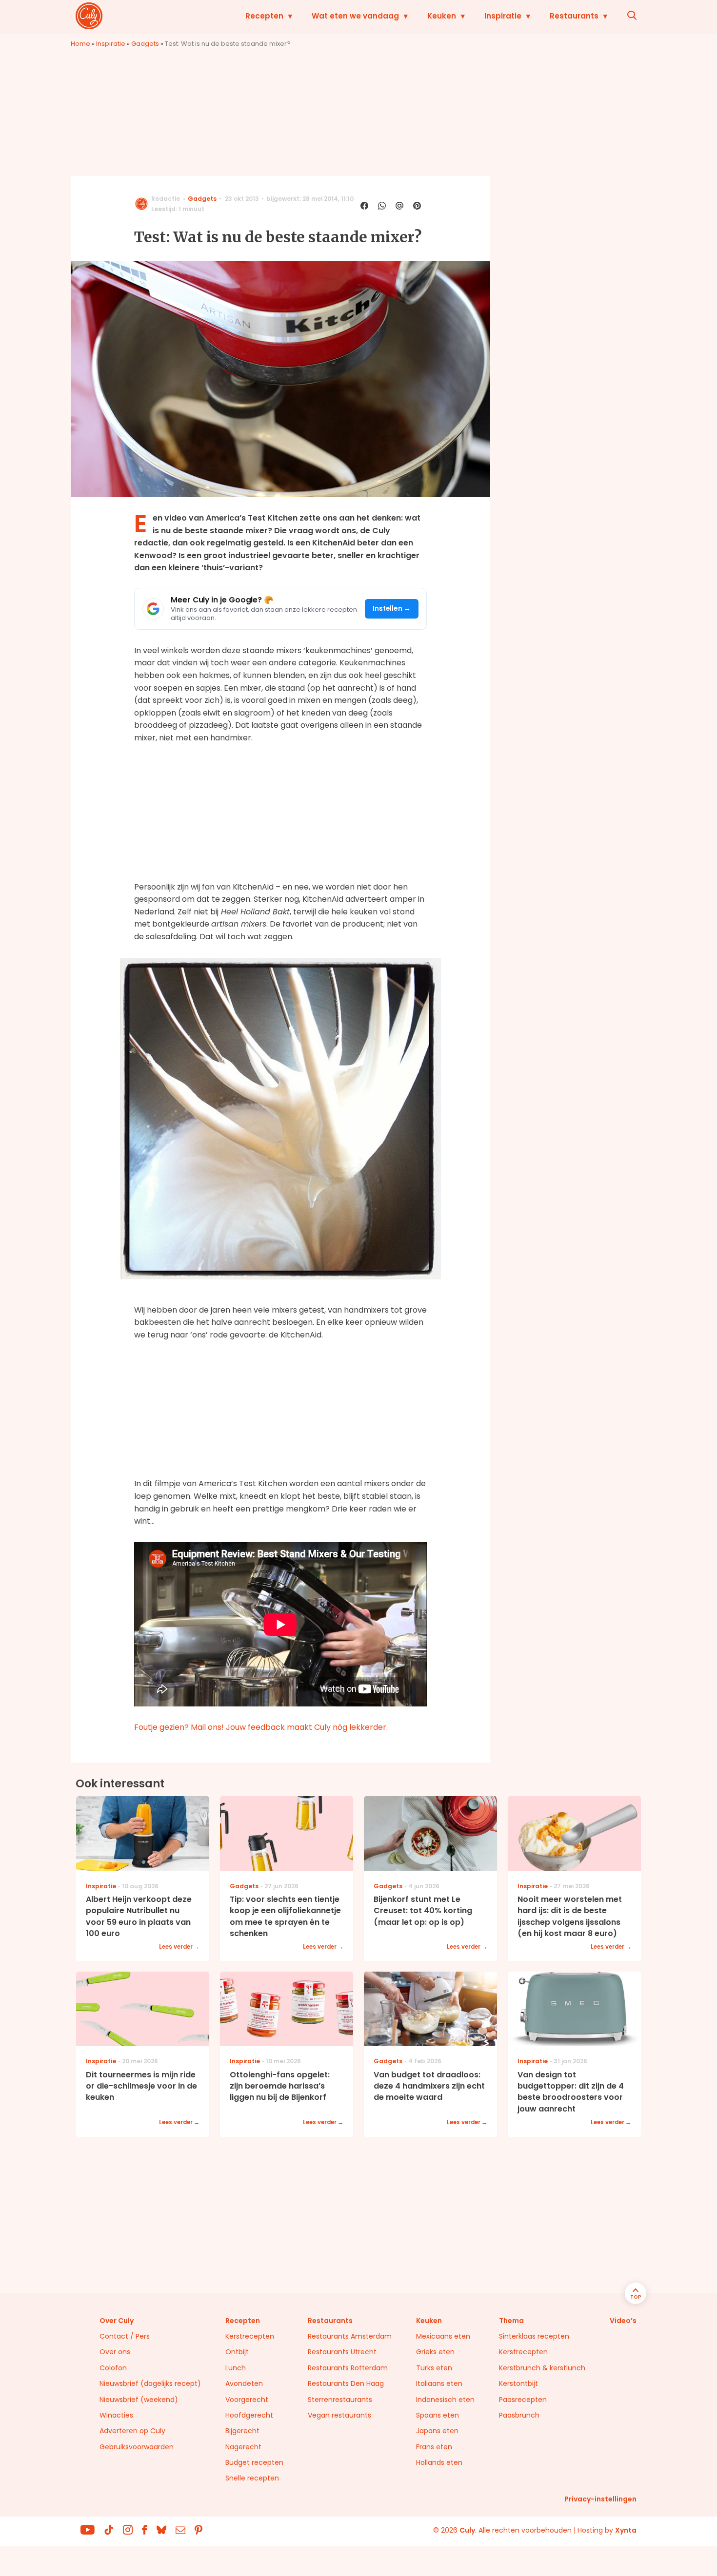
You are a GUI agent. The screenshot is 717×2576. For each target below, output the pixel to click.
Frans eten (434, 2447)
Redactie (166, 199)
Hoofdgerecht (249, 2415)
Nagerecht (243, 2447)
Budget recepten (254, 2462)
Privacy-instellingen (600, 2499)
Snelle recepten (252, 2478)
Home (80, 44)
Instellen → (392, 609)
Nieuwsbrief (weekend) (139, 2400)
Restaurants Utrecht (342, 2352)
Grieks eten (435, 2352)
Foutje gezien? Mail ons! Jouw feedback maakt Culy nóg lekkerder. (261, 1727)
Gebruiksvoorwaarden (137, 2447)
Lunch (236, 2368)
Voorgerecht (247, 2400)
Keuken (442, 16)
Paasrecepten (523, 2400)
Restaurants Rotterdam (348, 2368)
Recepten (264, 16)
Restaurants (574, 16)
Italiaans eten (439, 2383)
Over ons (115, 2352)
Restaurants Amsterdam (350, 2336)
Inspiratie (503, 16)
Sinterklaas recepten (534, 2336)
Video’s (623, 2321)
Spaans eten (438, 2415)
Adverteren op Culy (132, 2431)
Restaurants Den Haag (346, 2383)
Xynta (626, 2530)
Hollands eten (439, 2462)
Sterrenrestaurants (340, 2400)
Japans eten (437, 2431)
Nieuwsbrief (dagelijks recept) (150, 2383)
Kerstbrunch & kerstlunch (542, 2368)
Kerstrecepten (250, 2336)
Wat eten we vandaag (355, 16)
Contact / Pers (125, 2336)
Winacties (116, 2415)
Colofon (113, 2368)
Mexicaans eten (443, 2336)
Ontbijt (237, 2352)
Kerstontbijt (518, 2383)
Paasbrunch (519, 2415)
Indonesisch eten (445, 2400)
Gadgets (145, 44)
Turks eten (434, 2368)
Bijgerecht (242, 2431)
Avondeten (244, 2383)
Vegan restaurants (339, 2415)
